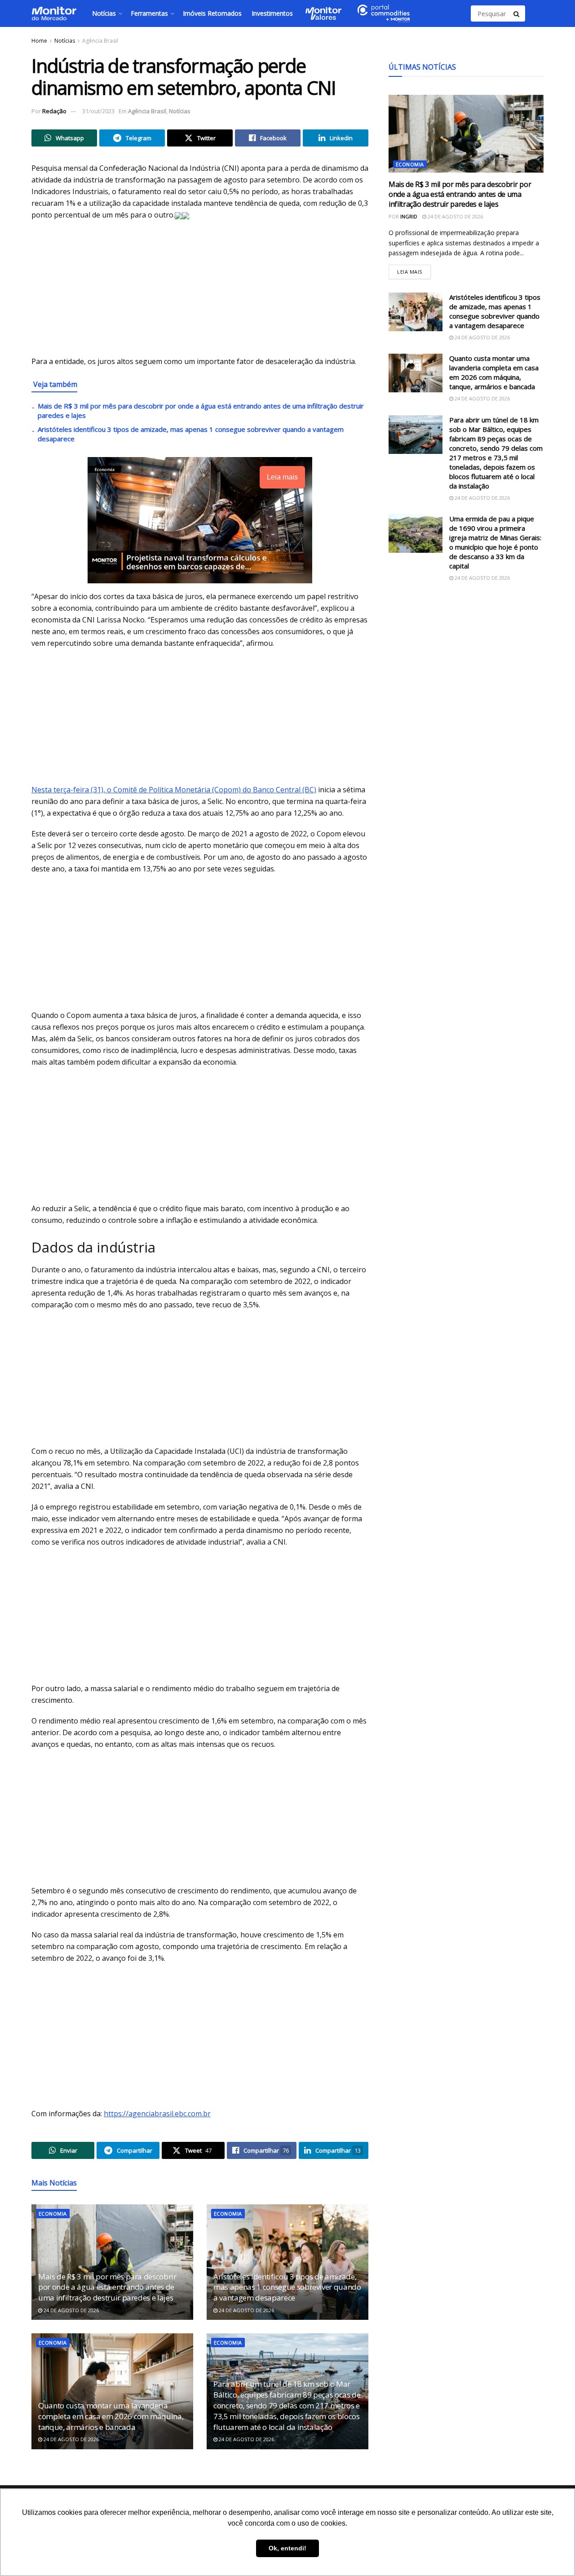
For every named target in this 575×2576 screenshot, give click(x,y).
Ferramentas (149, 13)
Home (39, 41)
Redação (54, 111)
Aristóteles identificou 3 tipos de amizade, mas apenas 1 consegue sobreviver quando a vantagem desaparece (287, 2287)
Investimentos (272, 13)
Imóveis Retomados (212, 13)
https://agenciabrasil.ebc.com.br (157, 2114)
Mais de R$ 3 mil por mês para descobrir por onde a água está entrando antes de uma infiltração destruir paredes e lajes (107, 2287)
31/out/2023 (98, 111)
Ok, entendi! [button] (287, 2548)
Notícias (104, 13)
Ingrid (409, 216)
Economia (53, 2214)
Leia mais (414, 270)
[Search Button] (517, 13)
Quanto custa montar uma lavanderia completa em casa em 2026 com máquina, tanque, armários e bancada (111, 2416)
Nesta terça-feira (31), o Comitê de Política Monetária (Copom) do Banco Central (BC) (174, 790)
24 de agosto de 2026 (71, 2310)
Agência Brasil (100, 41)
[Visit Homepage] (54, 13)
